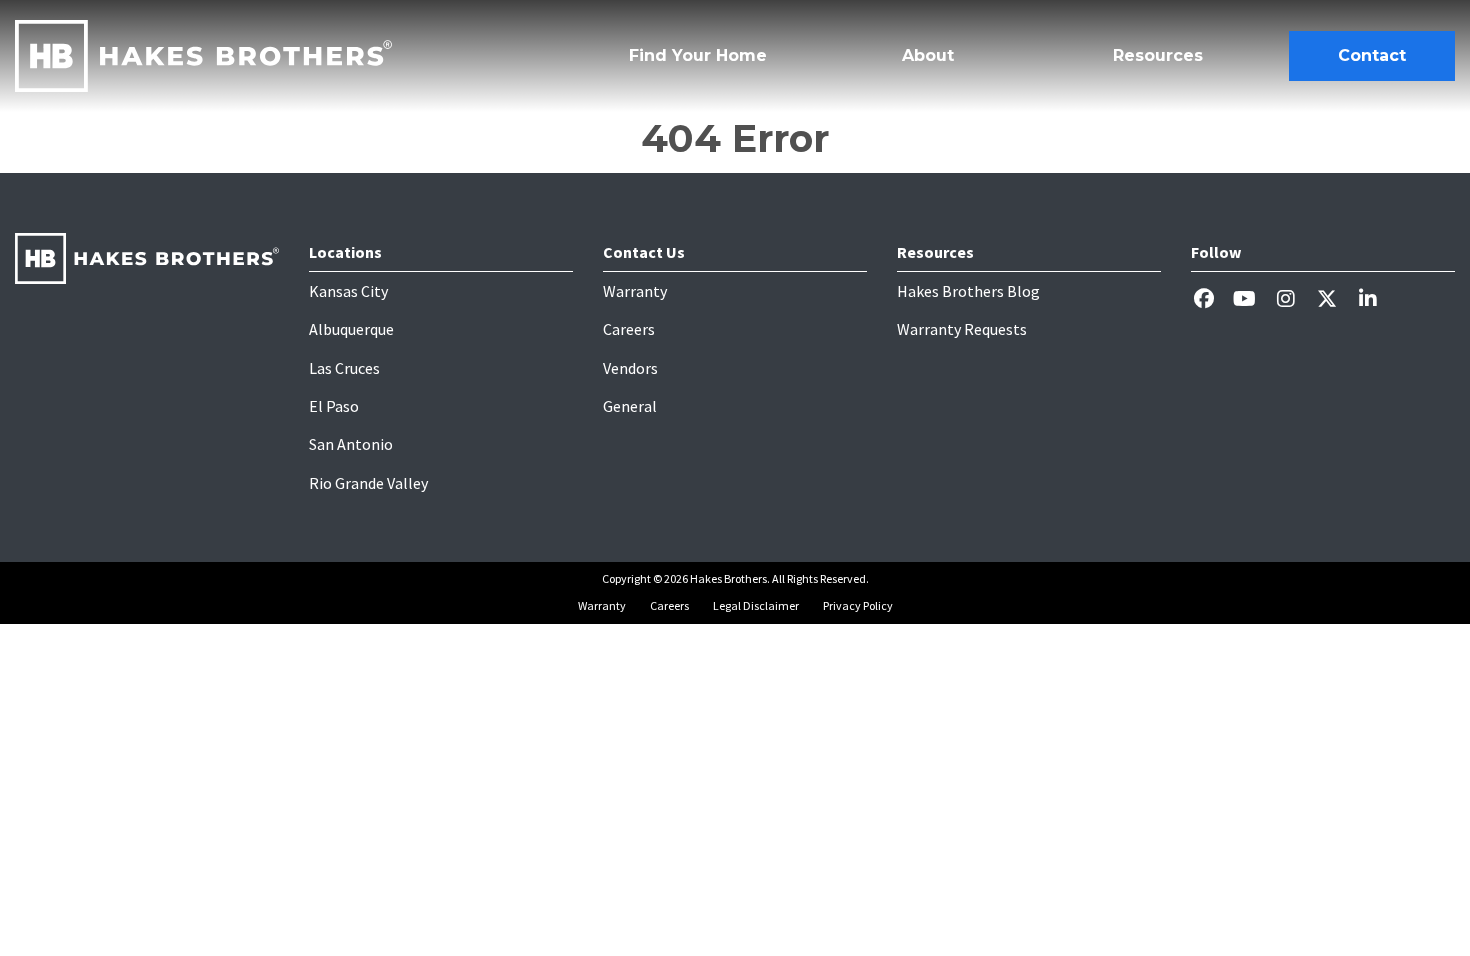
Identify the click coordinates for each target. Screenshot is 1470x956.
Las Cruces (344, 368)
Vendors (630, 368)
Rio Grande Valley (368, 483)
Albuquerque (351, 329)
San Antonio (351, 444)
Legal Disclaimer (756, 605)
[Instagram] (1293, 299)
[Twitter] (1334, 299)
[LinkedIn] (1375, 299)
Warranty (635, 291)
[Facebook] (1211, 299)
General (630, 406)
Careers (629, 329)
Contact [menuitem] (1372, 55)
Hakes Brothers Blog (968, 291)
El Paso (334, 406)
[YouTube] (1252, 299)
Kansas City (348, 291)
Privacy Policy (858, 605)
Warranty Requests (962, 329)
